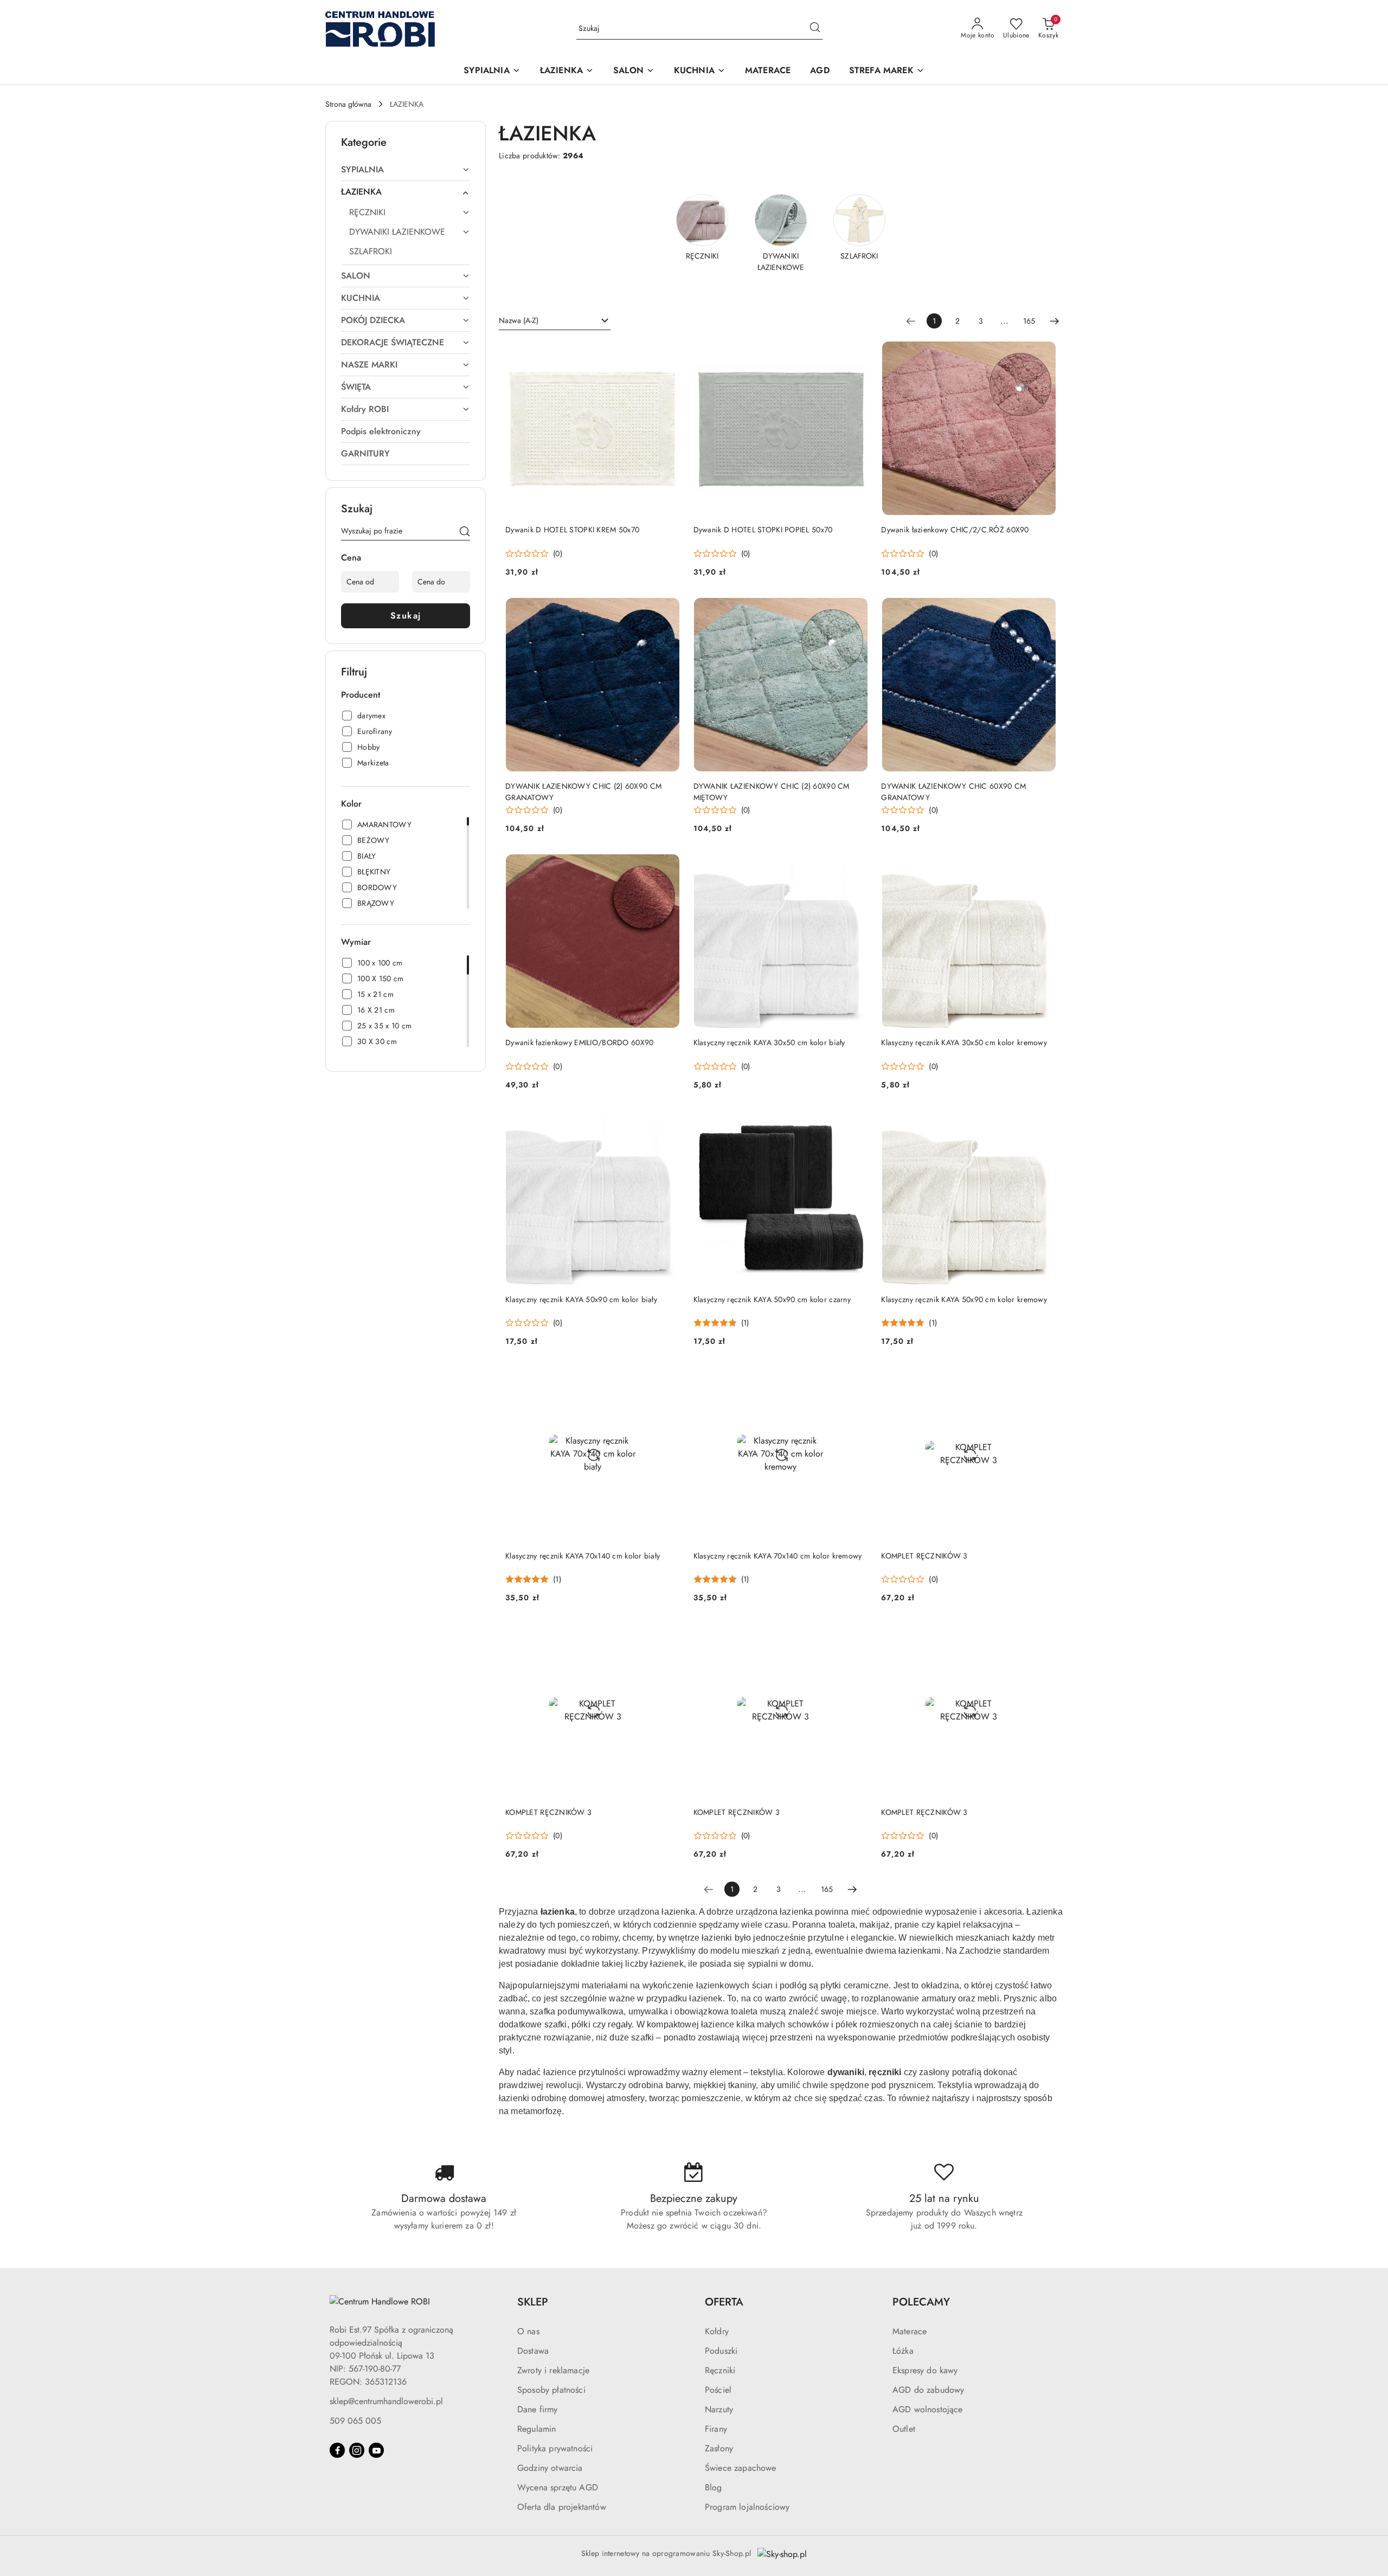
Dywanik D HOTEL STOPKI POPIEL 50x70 (763, 530)
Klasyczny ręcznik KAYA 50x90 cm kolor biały (581, 1299)
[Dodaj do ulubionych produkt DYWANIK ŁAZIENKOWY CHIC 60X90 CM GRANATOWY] (1044, 610)
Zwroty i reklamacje (553, 2370)
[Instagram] (357, 2450)
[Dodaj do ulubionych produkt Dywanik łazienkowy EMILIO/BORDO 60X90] (668, 866)
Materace (910, 2331)
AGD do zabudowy (928, 2390)
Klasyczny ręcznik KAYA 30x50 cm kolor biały (769, 1042)
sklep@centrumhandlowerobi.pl (386, 2401)
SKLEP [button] (533, 2302)
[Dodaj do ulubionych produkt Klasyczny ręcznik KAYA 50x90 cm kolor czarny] (856, 1123)
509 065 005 (355, 2421)
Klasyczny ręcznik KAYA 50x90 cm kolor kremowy (964, 1299)
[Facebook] (337, 2450)
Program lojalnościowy (747, 2507)
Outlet (904, 2429)
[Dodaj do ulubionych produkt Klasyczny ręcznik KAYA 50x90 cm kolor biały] (668, 1123)
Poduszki (721, 2351)
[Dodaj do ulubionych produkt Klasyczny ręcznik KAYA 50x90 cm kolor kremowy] (1044, 1123)
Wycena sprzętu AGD (558, 2487)
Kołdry (717, 2331)
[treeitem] (406, 170)
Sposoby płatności (551, 2390)
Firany (716, 2429)
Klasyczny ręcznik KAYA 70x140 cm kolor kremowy (778, 1556)
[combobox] (555, 321)
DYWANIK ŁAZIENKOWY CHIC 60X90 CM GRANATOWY (953, 791)
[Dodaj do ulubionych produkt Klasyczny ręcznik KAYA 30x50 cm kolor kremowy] (1044, 866)
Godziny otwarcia (550, 2468)
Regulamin (536, 2429)
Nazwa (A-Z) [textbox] (519, 320)
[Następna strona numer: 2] (1055, 321)
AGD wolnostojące (928, 2409)
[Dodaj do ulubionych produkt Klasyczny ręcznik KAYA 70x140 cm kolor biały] (668, 1379)
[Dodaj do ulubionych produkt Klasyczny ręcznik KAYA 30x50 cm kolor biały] (856, 866)
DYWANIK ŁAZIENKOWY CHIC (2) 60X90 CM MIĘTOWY (772, 791)
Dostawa (533, 2351)
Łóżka (903, 2351)
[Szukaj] (465, 533)
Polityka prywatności (555, 2448)
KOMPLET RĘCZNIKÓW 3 (924, 1556)
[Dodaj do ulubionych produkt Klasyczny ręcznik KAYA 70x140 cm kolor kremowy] (856, 1379)
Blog (714, 2487)
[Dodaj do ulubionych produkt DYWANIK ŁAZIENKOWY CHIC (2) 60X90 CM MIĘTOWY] (856, 610)
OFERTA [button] (724, 2302)
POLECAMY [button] (921, 2302)
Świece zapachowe (741, 2468)
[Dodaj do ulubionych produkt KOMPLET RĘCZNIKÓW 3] (1044, 1379)
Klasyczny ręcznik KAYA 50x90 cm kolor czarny (772, 1299)
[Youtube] (376, 2450)
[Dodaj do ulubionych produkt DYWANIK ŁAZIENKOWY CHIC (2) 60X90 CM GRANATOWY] (668, 610)
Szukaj (406, 616)
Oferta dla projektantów (562, 2507)
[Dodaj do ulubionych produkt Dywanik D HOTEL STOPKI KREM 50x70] (668, 353)
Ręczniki (720, 2370)
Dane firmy (538, 2409)
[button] (492, 71)
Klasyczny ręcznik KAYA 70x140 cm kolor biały (583, 1556)
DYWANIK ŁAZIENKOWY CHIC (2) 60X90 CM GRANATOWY (583, 791)
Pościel (718, 2390)
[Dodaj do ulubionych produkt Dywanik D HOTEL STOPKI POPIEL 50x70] (856, 353)
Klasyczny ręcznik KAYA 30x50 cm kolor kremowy (964, 1042)
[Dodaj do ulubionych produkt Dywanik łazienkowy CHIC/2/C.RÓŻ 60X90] (1044, 353)
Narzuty (719, 2409)
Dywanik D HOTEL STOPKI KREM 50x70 (572, 530)
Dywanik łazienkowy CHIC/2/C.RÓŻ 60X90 (955, 530)
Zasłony (719, 2448)
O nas (528, 2331)
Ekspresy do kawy (925, 2370)
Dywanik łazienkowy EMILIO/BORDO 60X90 (579, 1042)
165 (1029, 321)
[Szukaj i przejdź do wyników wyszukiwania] (815, 29)
